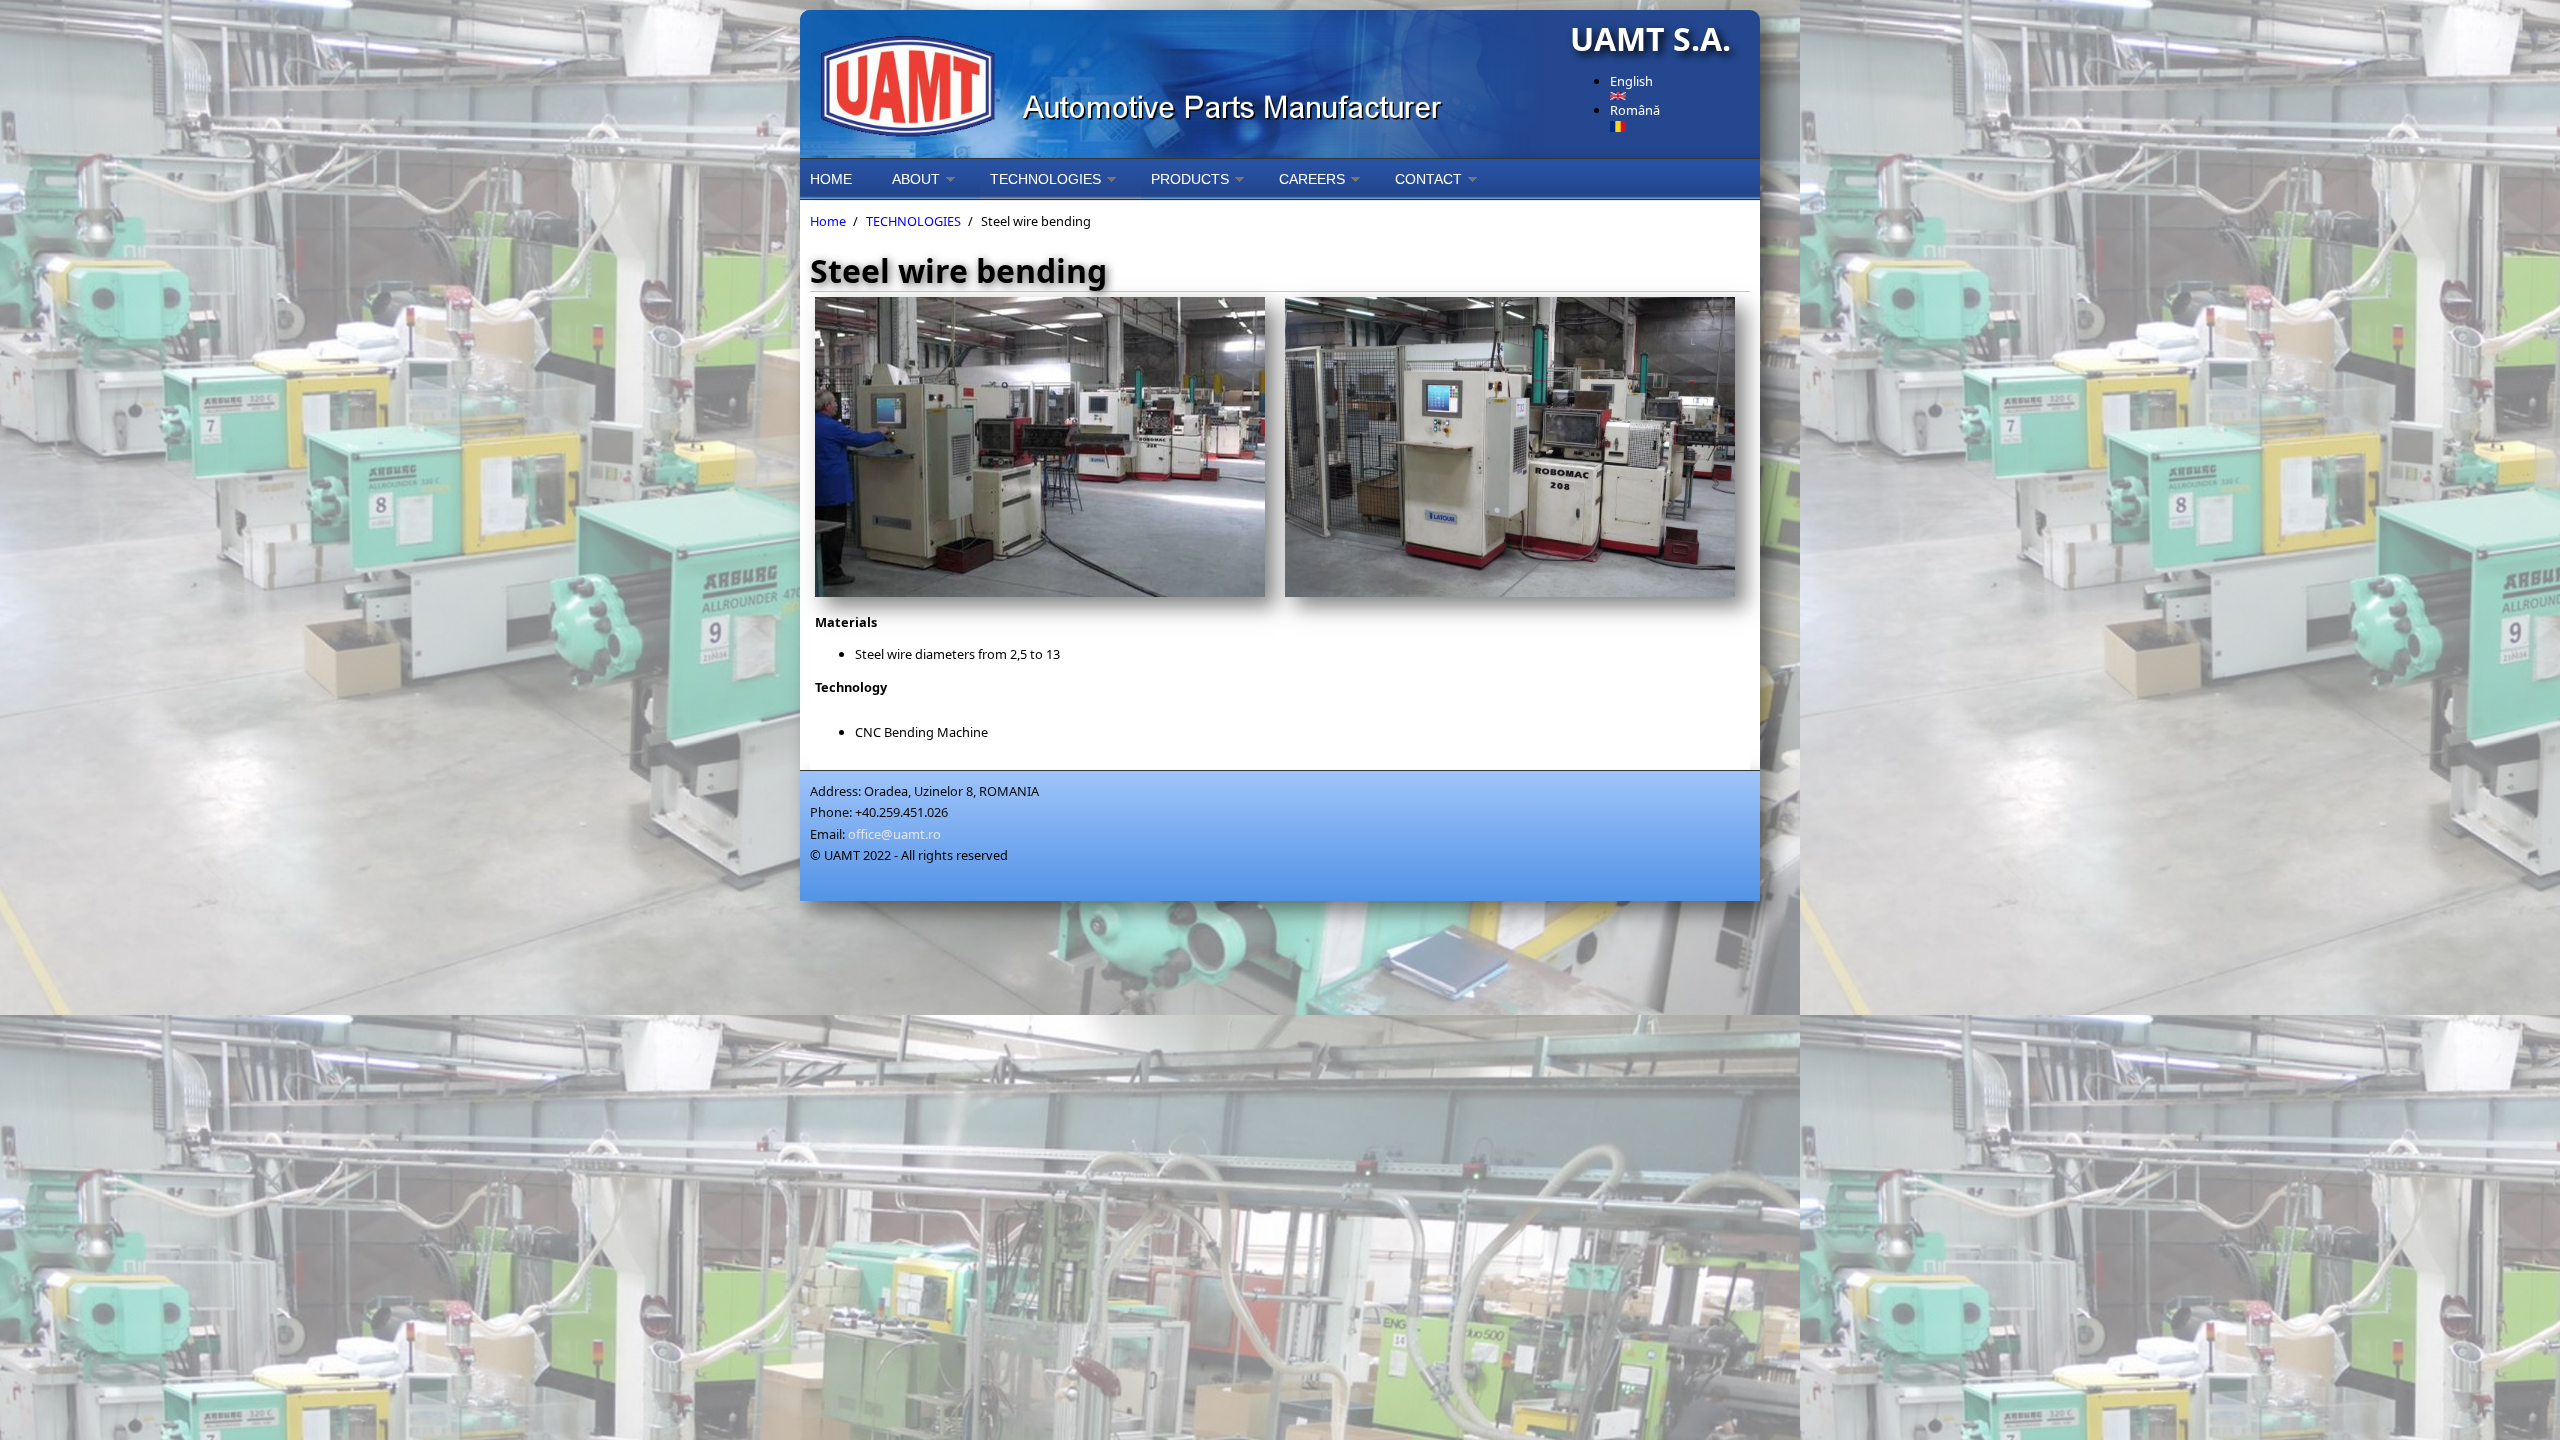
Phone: (831, 812)
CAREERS (1312, 179)
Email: (827, 834)
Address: (835, 791)
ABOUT (916, 179)
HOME (831, 179)
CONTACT (1428, 179)
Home (828, 221)
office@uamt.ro (894, 834)
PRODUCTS (1190, 179)
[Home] (1180, 84)
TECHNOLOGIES (1045, 179)
